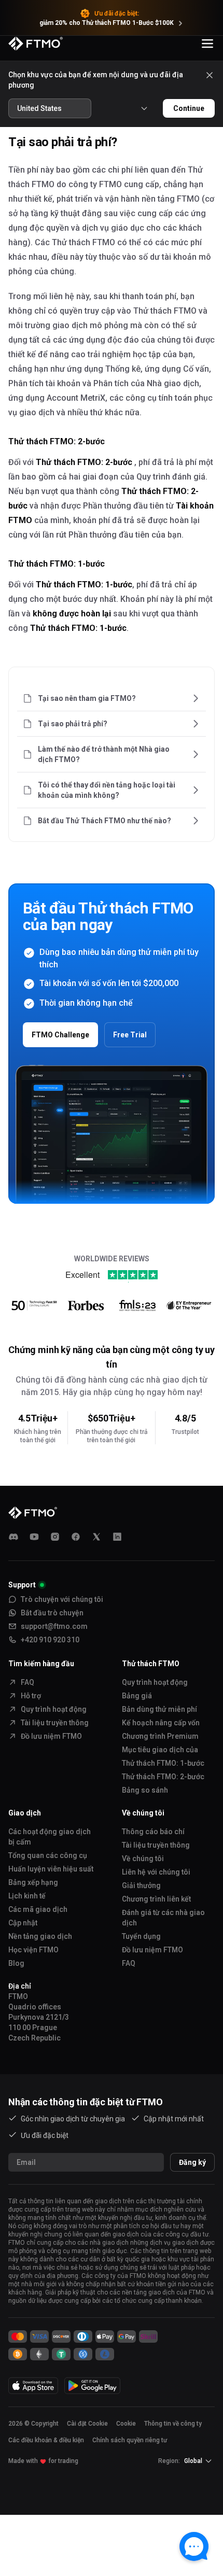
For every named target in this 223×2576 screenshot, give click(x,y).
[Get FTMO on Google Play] (92, 2385)
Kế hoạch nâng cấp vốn (161, 1723)
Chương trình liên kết (156, 1899)
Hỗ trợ (31, 1696)
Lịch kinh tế (27, 1896)
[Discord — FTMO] (13, 1537)
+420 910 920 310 (50, 1640)
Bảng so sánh (145, 1790)
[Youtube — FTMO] (34, 1537)
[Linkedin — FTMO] (117, 1537)
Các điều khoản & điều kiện (46, 2440)
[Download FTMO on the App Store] (33, 2385)
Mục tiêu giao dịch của (160, 1750)
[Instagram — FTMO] (55, 1537)
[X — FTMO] (96, 1537)
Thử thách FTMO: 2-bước (163, 1777)
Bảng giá (137, 1696)
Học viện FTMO (33, 1950)
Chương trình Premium (160, 1736)
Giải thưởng (141, 1885)
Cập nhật (23, 1923)
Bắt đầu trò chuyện (52, 1613)
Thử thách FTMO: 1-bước (163, 1763)
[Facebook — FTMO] (76, 1537)
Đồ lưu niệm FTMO (51, 1736)
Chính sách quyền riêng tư (130, 2440)
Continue (189, 108)
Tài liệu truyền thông (55, 1723)
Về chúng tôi (143, 1859)
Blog (16, 1963)
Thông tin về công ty (173, 2424)
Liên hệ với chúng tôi (156, 1872)
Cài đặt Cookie (87, 2424)
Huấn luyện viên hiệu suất (51, 1869)
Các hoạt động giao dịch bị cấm (50, 1837)
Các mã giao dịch (38, 1909)
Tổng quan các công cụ (48, 1855)
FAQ (27, 1682)
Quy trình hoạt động (54, 1709)
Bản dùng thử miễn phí (159, 1709)
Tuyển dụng (141, 1936)
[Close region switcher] (210, 75)
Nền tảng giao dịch (40, 1936)
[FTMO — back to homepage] (36, 44)
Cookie (126, 2424)
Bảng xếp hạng (33, 1882)
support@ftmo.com (54, 1626)
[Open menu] (207, 44)
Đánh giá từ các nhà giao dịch (163, 1918)
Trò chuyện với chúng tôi (62, 1599)
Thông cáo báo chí (153, 1832)
